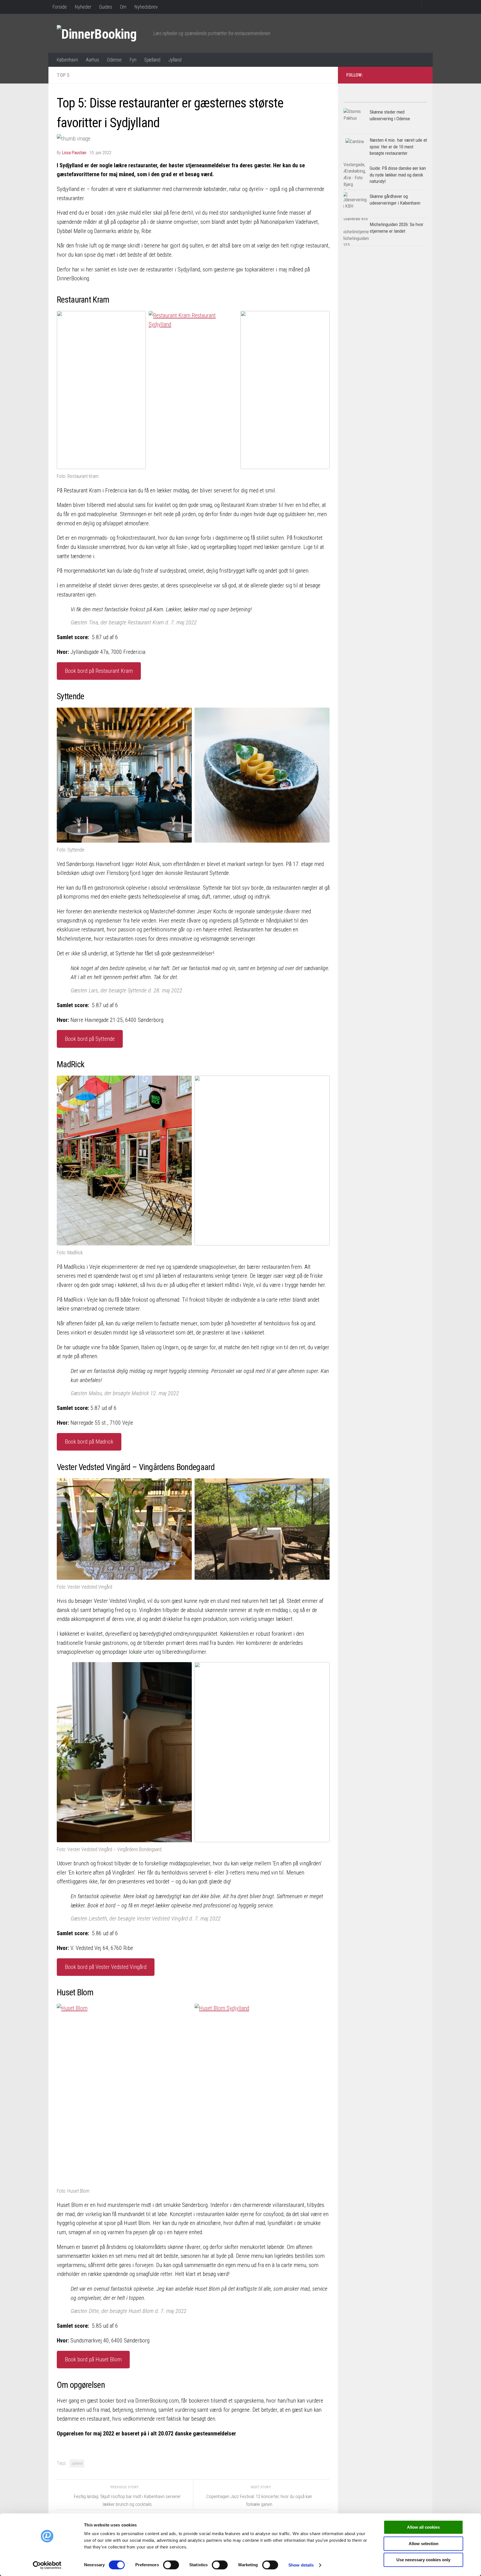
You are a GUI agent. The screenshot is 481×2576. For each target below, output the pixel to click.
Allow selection (424, 2544)
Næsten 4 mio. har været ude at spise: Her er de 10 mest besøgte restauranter (398, 147)
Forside (60, 7)
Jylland (175, 60)
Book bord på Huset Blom (93, 2359)
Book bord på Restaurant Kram (99, 671)
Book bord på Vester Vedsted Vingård (106, 1967)
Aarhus (92, 60)
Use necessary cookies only (423, 2560)
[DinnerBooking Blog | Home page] (102, 33)
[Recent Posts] (406, 100)
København (67, 60)
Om (123, 7)
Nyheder (83, 7)
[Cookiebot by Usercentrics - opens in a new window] (47, 2565)
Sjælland (152, 60)
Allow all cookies (423, 2527)
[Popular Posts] (364, 100)
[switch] (171, 2565)
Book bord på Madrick (89, 1442)
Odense (114, 60)
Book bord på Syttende (90, 1039)
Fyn (133, 60)
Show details (301, 2565)
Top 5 (63, 75)
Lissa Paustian (74, 153)
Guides (106, 7)
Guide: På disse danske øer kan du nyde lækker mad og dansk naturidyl (398, 175)
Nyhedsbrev (146, 7)
